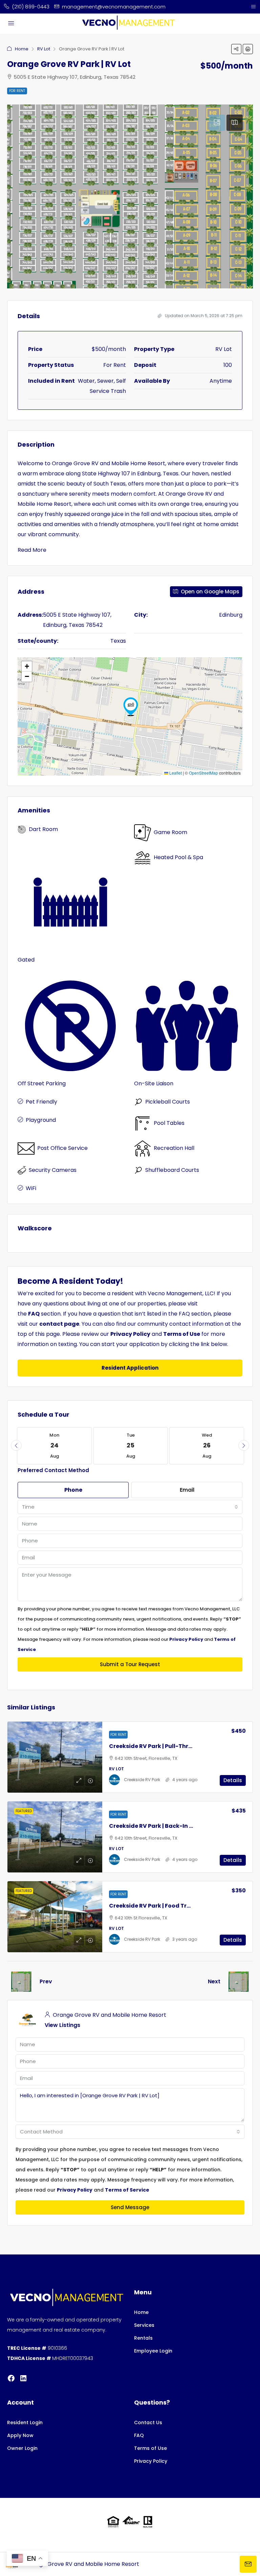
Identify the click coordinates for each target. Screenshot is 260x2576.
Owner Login (22, 2448)
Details (233, 1780)
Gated (26, 960)
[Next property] (239, 1982)
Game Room (170, 832)
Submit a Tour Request (130, 1664)
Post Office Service (62, 1148)
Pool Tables (169, 1123)
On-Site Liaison (154, 1083)
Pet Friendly (41, 1102)
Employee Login (153, 2351)
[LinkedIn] (23, 2378)
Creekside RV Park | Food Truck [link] (153, 1906)
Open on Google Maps (209, 592)
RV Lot (44, 49)
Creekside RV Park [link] (142, 1780)
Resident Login (25, 2423)
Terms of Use (150, 2448)
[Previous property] (21, 1982)
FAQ (139, 2435)
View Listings (62, 2025)
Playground (41, 1120)
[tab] (217, 123)
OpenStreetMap (203, 773)
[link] (55, 1757)
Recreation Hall (174, 1148)
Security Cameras (53, 1170)
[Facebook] (11, 2378)
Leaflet (175, 773)
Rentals (143, 2338)
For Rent (17, 91)
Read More (32, 550)
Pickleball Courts (168, 1102)
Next (214, 1981)
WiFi (31, 1188)
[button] (236, 49)
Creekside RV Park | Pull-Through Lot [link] (161, 1746)
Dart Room (43, 829)
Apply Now (20, 2435)
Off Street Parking (42, 1083)
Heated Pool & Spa (178, 857)
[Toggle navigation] (253, 7)
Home (22, 49)
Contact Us (148, 2423)
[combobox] (130, 1507)
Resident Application (130, 1368)
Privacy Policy (151, 2461)
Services (144, 2325)
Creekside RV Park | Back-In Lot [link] (154, 1826)
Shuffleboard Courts (172, 1170)
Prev (46, 1981)
